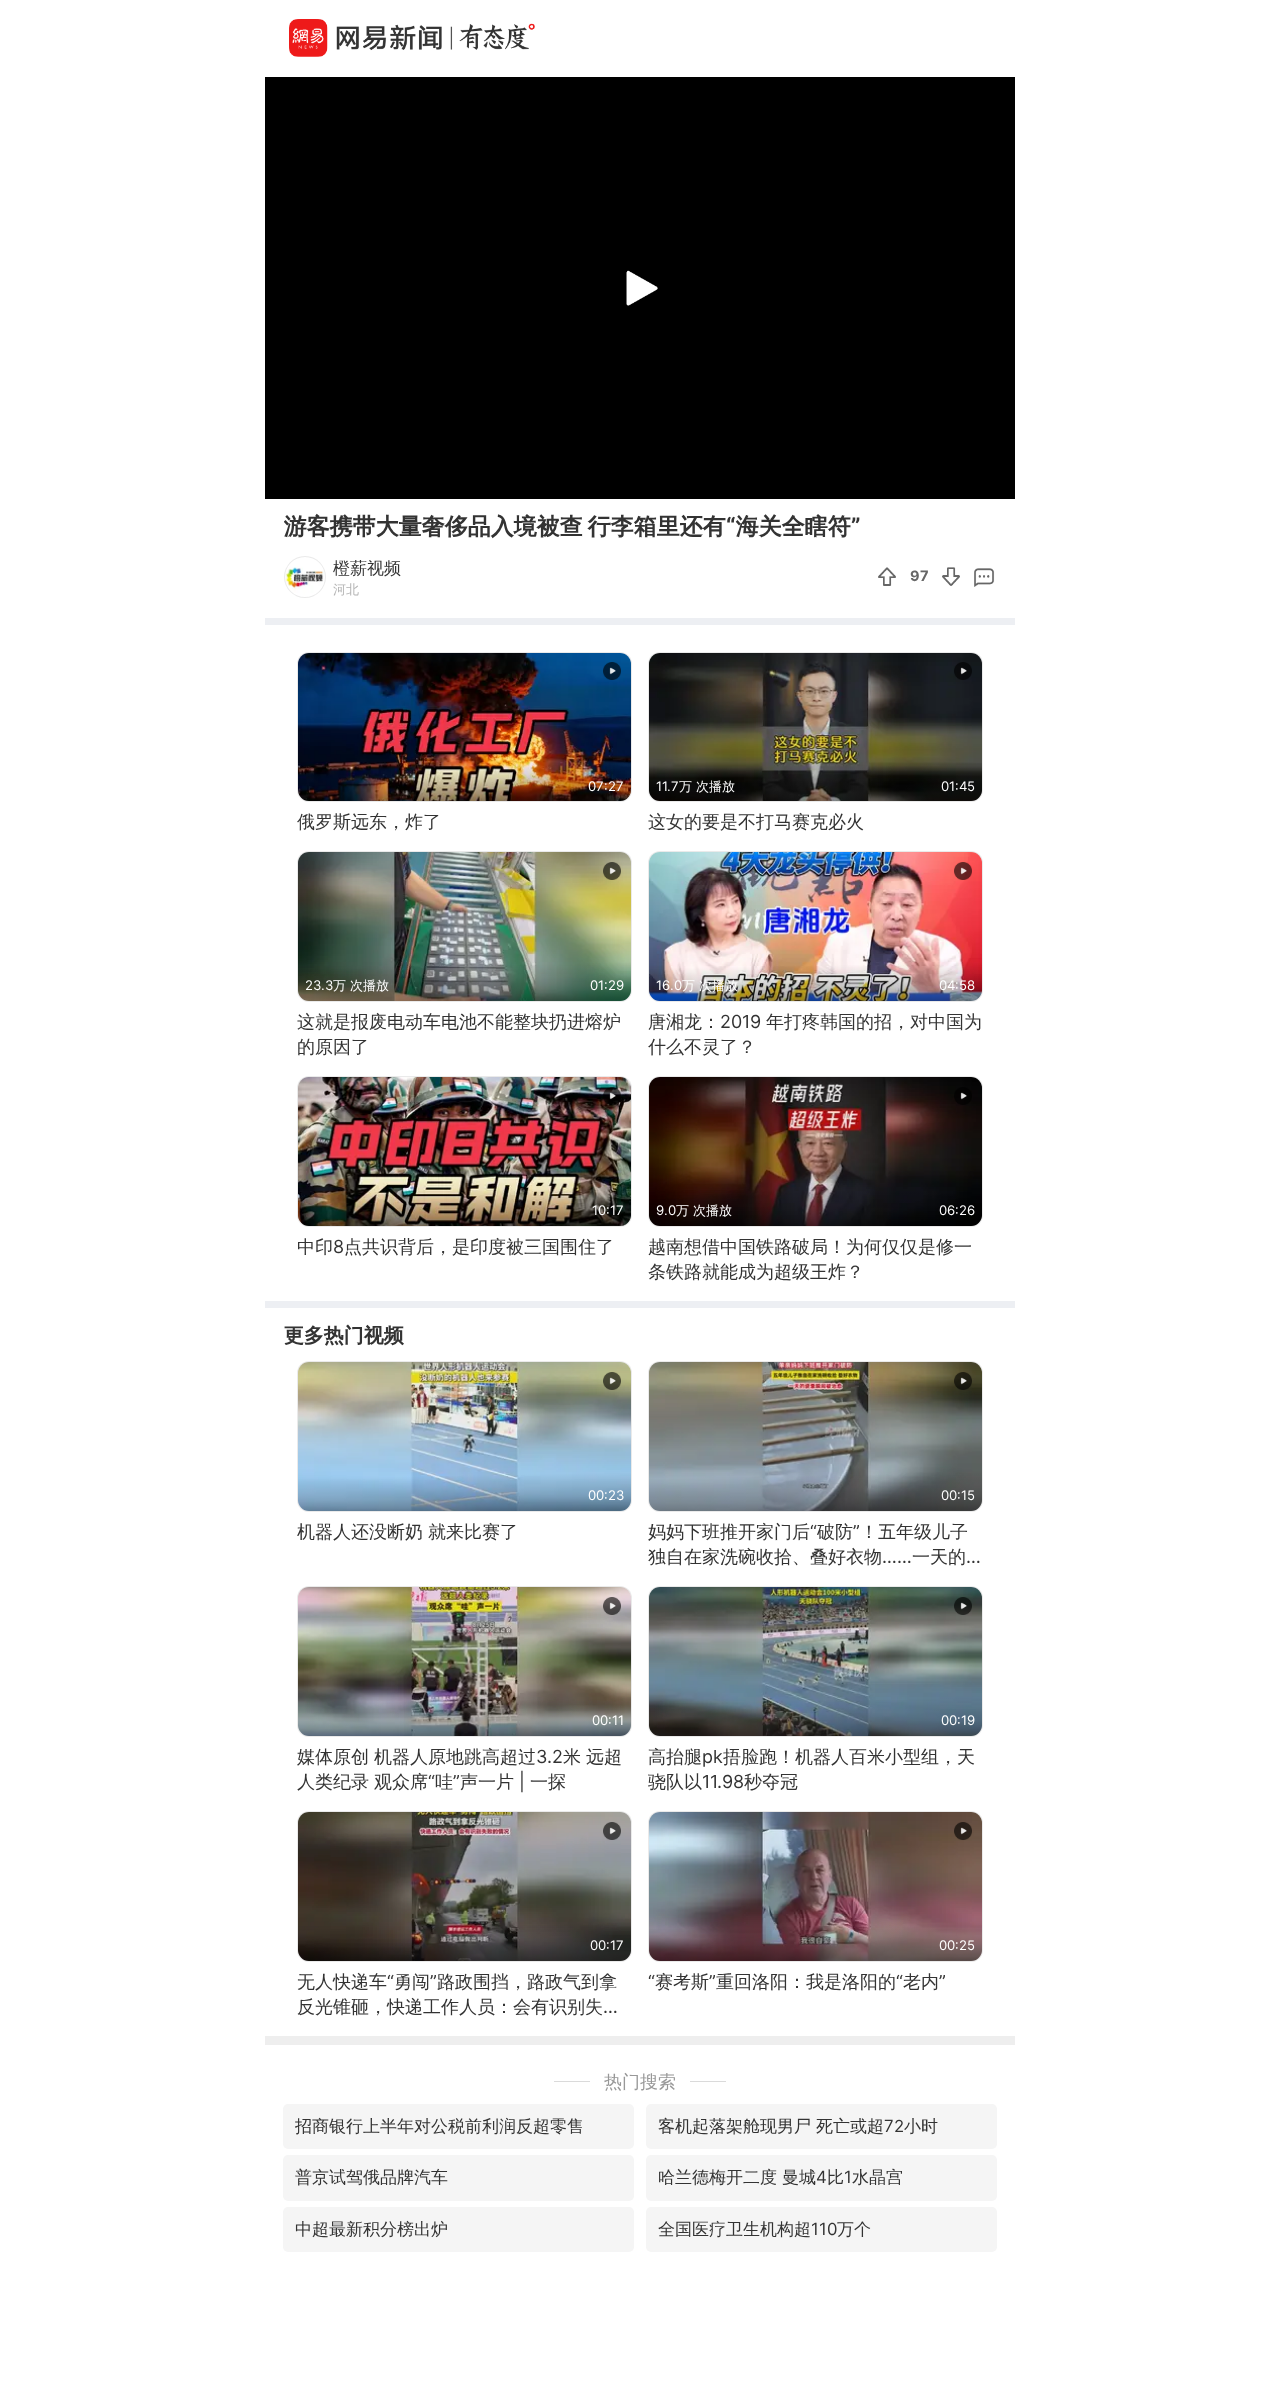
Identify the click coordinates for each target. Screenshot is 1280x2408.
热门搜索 (640, 2081)
